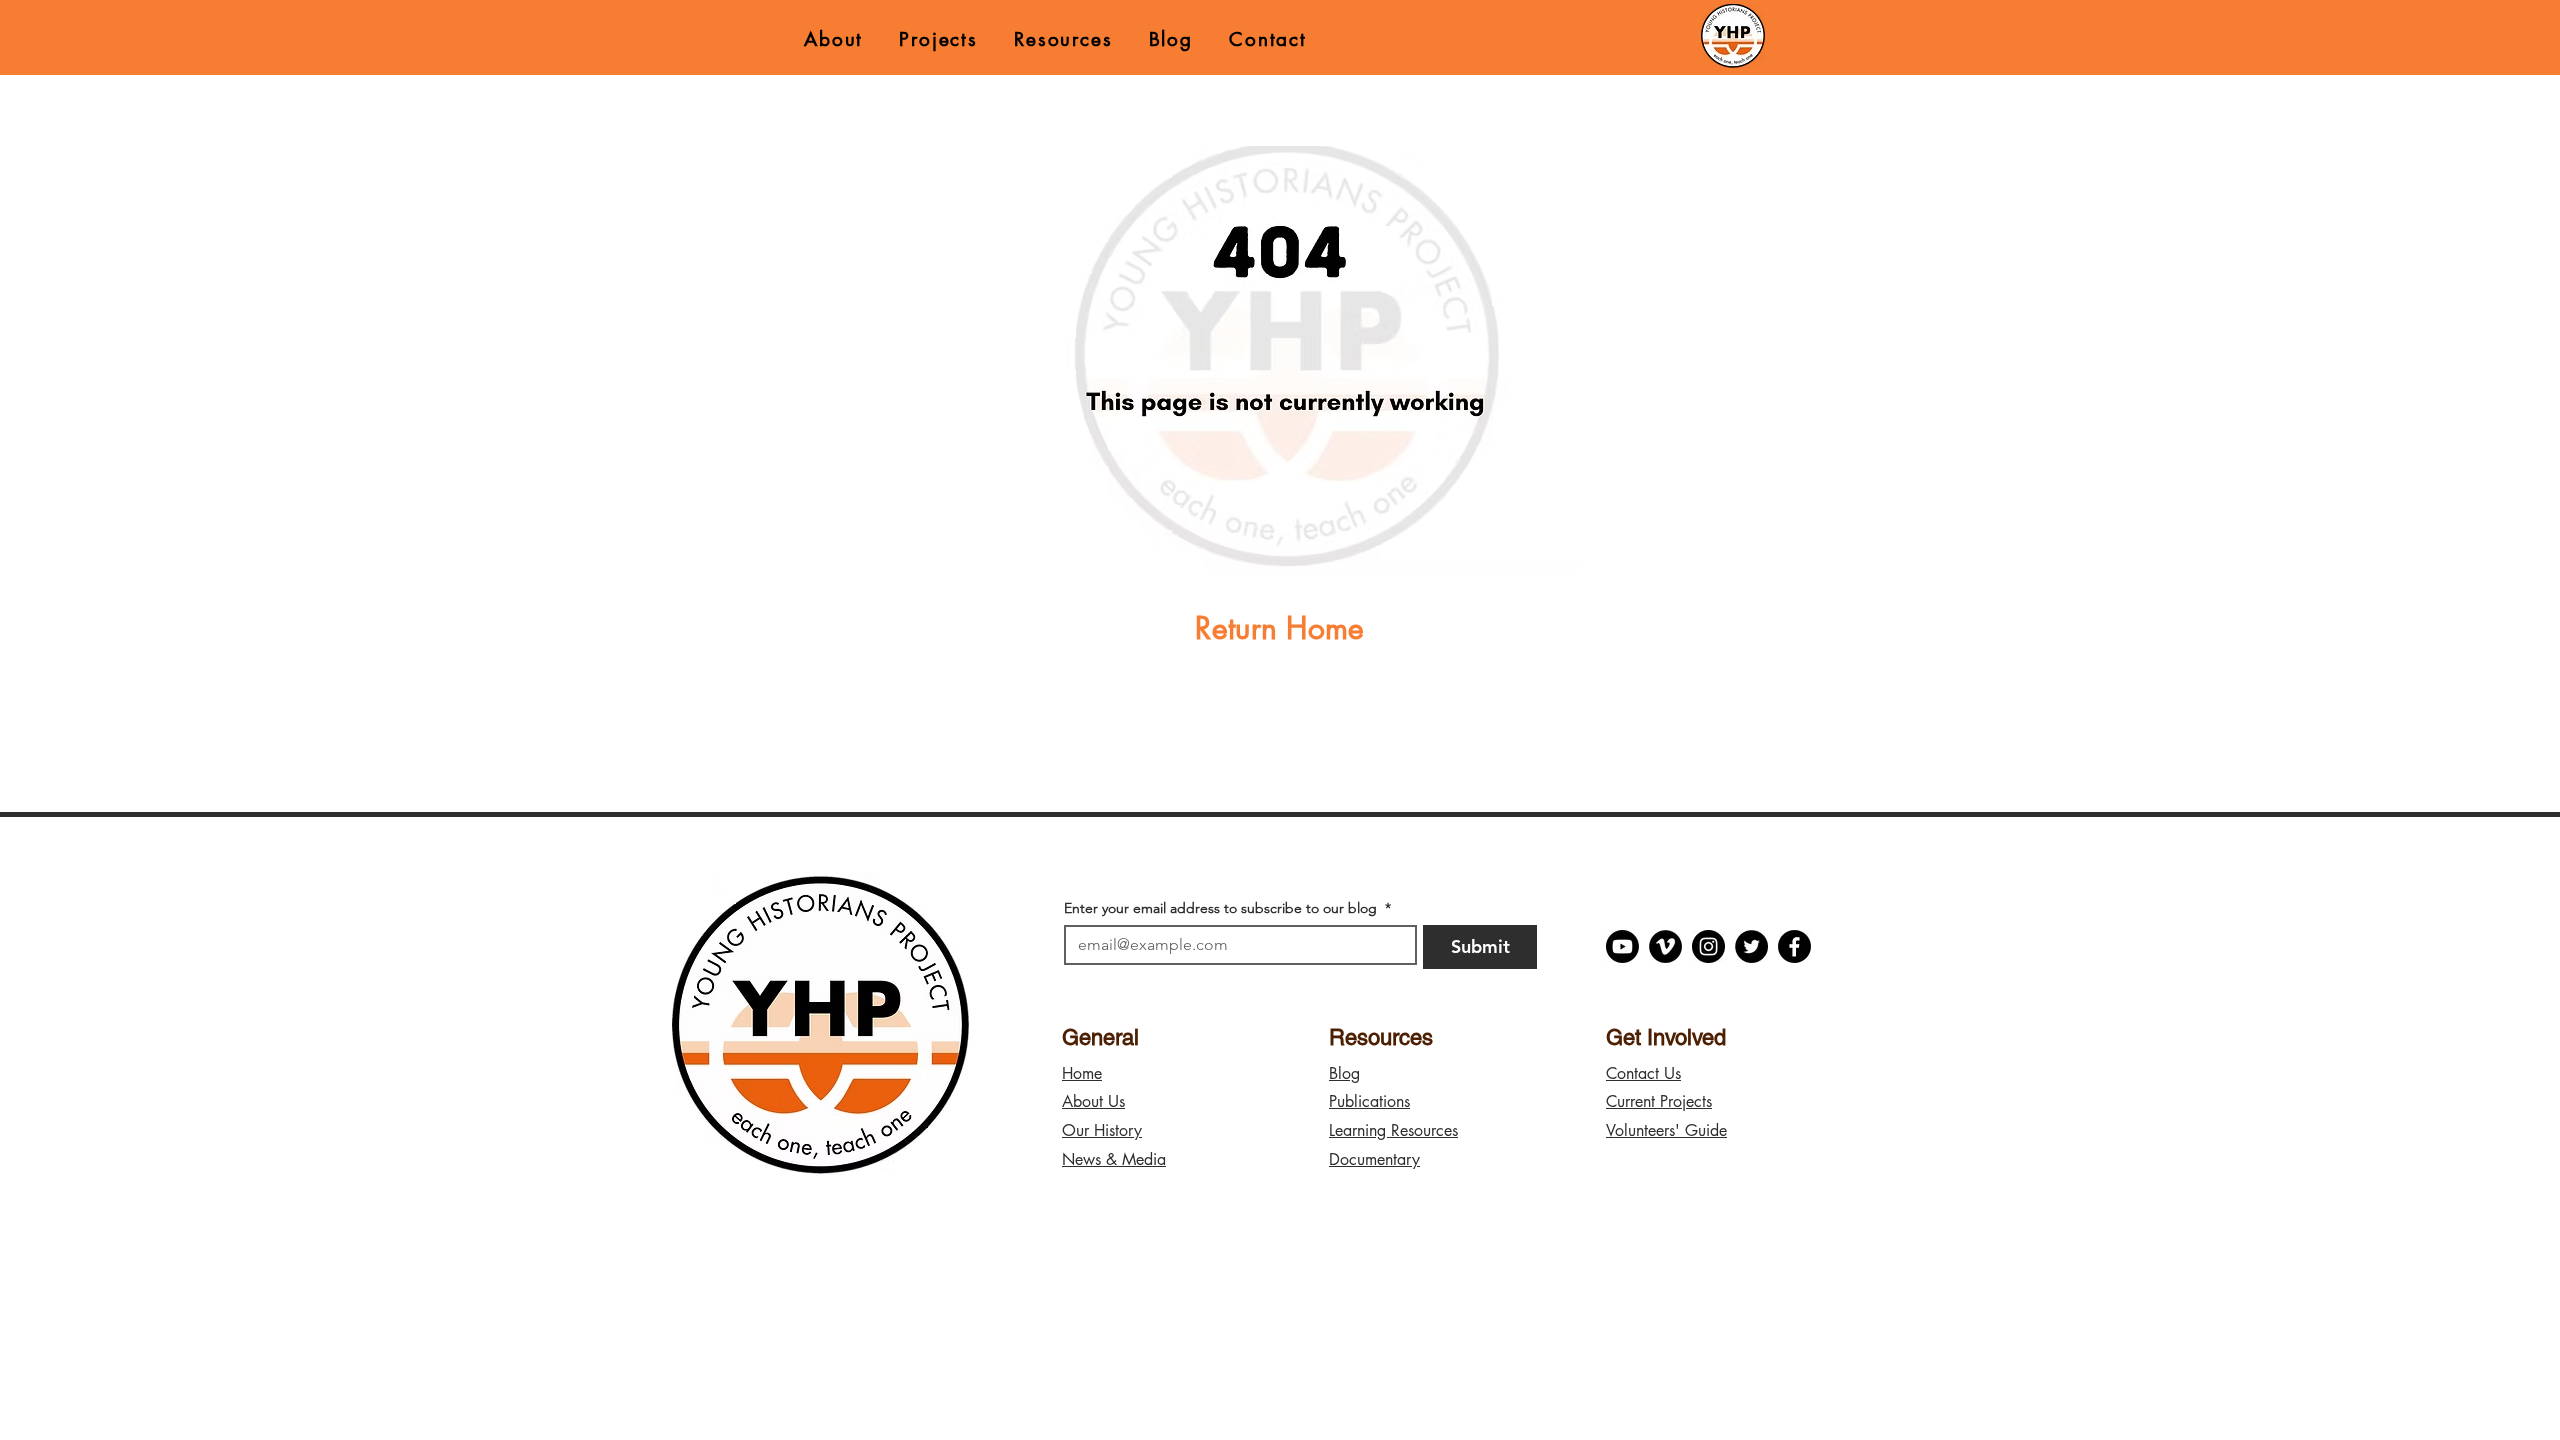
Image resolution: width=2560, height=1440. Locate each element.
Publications (1369, 1101)
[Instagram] (1708, 946)
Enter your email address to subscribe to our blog (1227, 908)
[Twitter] (1751, 946)
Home (1082, 1073)
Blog (1344, 1073)
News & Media (1114, 1159)
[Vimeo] (1665, 946)
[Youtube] (1622, 946)
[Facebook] (1794, 946)
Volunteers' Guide (1666, 1130)
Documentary (1374, 1159)
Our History (1102, 1130)
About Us (1093, 1101)
